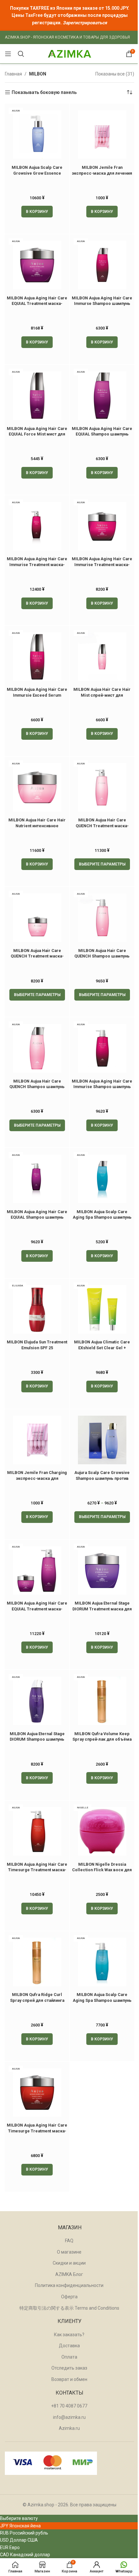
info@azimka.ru (69, 2417)
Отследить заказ (69, 2368)
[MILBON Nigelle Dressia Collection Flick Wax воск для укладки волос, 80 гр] (102, 1831)
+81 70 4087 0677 (69, 2406)
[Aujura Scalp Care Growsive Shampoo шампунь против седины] (102, 1440)
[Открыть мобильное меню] (8, 54)
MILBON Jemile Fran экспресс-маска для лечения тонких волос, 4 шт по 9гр (102, 173)
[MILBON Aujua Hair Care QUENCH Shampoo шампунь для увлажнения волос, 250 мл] (37, 1048)
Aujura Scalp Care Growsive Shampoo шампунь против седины (102, 1478)
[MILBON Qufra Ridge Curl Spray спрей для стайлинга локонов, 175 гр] (37, 1962)
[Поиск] (21, 54)
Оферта (69, 2297)
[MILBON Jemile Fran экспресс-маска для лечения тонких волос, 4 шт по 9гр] (102, 134)
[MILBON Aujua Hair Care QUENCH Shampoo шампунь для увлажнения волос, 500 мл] (102, 918)
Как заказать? (69, 2335)
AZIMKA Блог (69, 2274)
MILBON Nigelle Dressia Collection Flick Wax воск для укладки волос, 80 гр (102, 1870)
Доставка (69, 2346)
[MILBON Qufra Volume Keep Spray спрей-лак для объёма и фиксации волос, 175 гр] (102, 1701)
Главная (13, 74)
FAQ (69, 2241)
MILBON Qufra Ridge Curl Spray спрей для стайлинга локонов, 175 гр (37, 2000)
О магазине (69, 2252)
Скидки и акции (69, 2263)
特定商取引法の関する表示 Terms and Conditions (69, 2308)
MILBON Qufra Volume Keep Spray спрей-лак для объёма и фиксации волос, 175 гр (102, 1739)
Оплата (69, 2357)
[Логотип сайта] (69, 53)
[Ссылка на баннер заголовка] (69, 15)
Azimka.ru (69, 2428)
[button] (37, 212)
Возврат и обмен (69, 2379)
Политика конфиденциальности (69, 2285)
